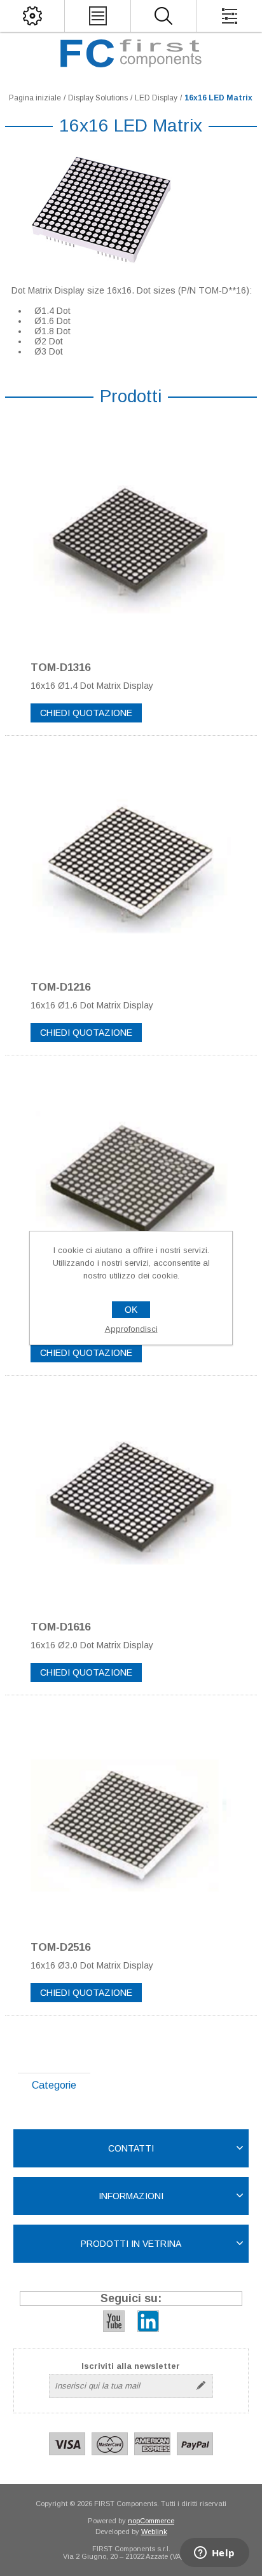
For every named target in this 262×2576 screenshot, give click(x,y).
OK (131, 1310)
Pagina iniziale (35, 98)
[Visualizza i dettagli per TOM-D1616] (131, 1502)
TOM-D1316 (60, 668)
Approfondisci (131, 1329)
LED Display (156, 98)
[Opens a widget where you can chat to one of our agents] (214, 2554)
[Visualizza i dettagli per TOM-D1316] (131, 542)
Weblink (154, 2532)
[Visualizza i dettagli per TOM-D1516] (131, 1181)
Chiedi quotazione (86, 713)
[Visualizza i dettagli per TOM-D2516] (131, 1821)
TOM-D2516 (60, 1947)
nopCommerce (151, 2521)
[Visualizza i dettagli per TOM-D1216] (131, 862)
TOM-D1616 (60, 1627)
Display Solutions (98, 98)
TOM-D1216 (60, 987)
